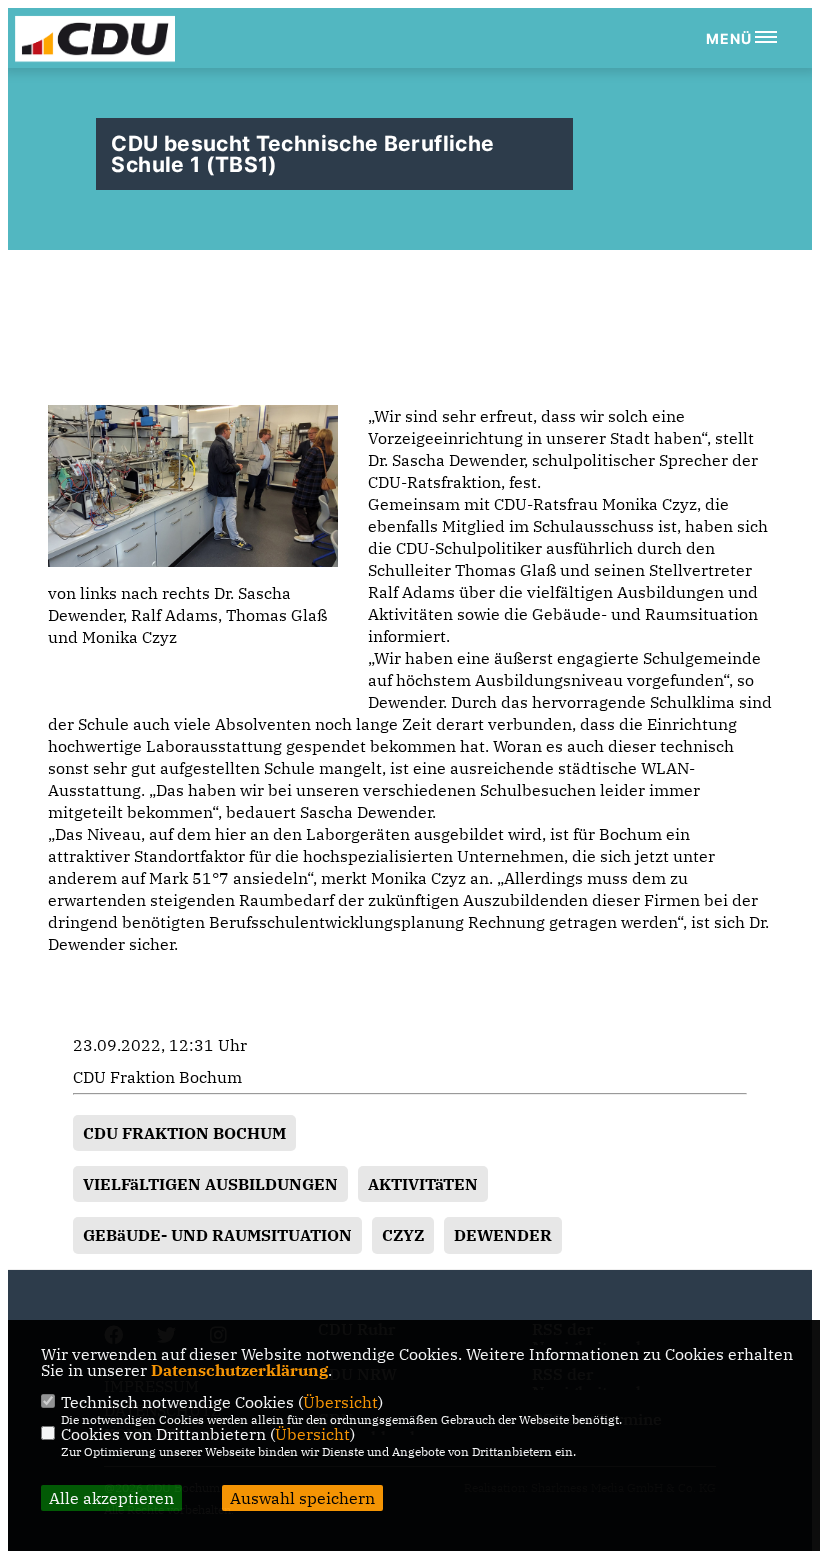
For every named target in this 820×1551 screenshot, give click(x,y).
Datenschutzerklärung (239, 1370)
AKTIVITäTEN (423, 1184)
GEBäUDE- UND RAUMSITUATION (217, 1235)
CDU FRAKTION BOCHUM (184, 1133)
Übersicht (340, 1402)
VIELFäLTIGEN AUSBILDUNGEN (210, 1184)
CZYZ (403, 1235)
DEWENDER (503, 1235)
